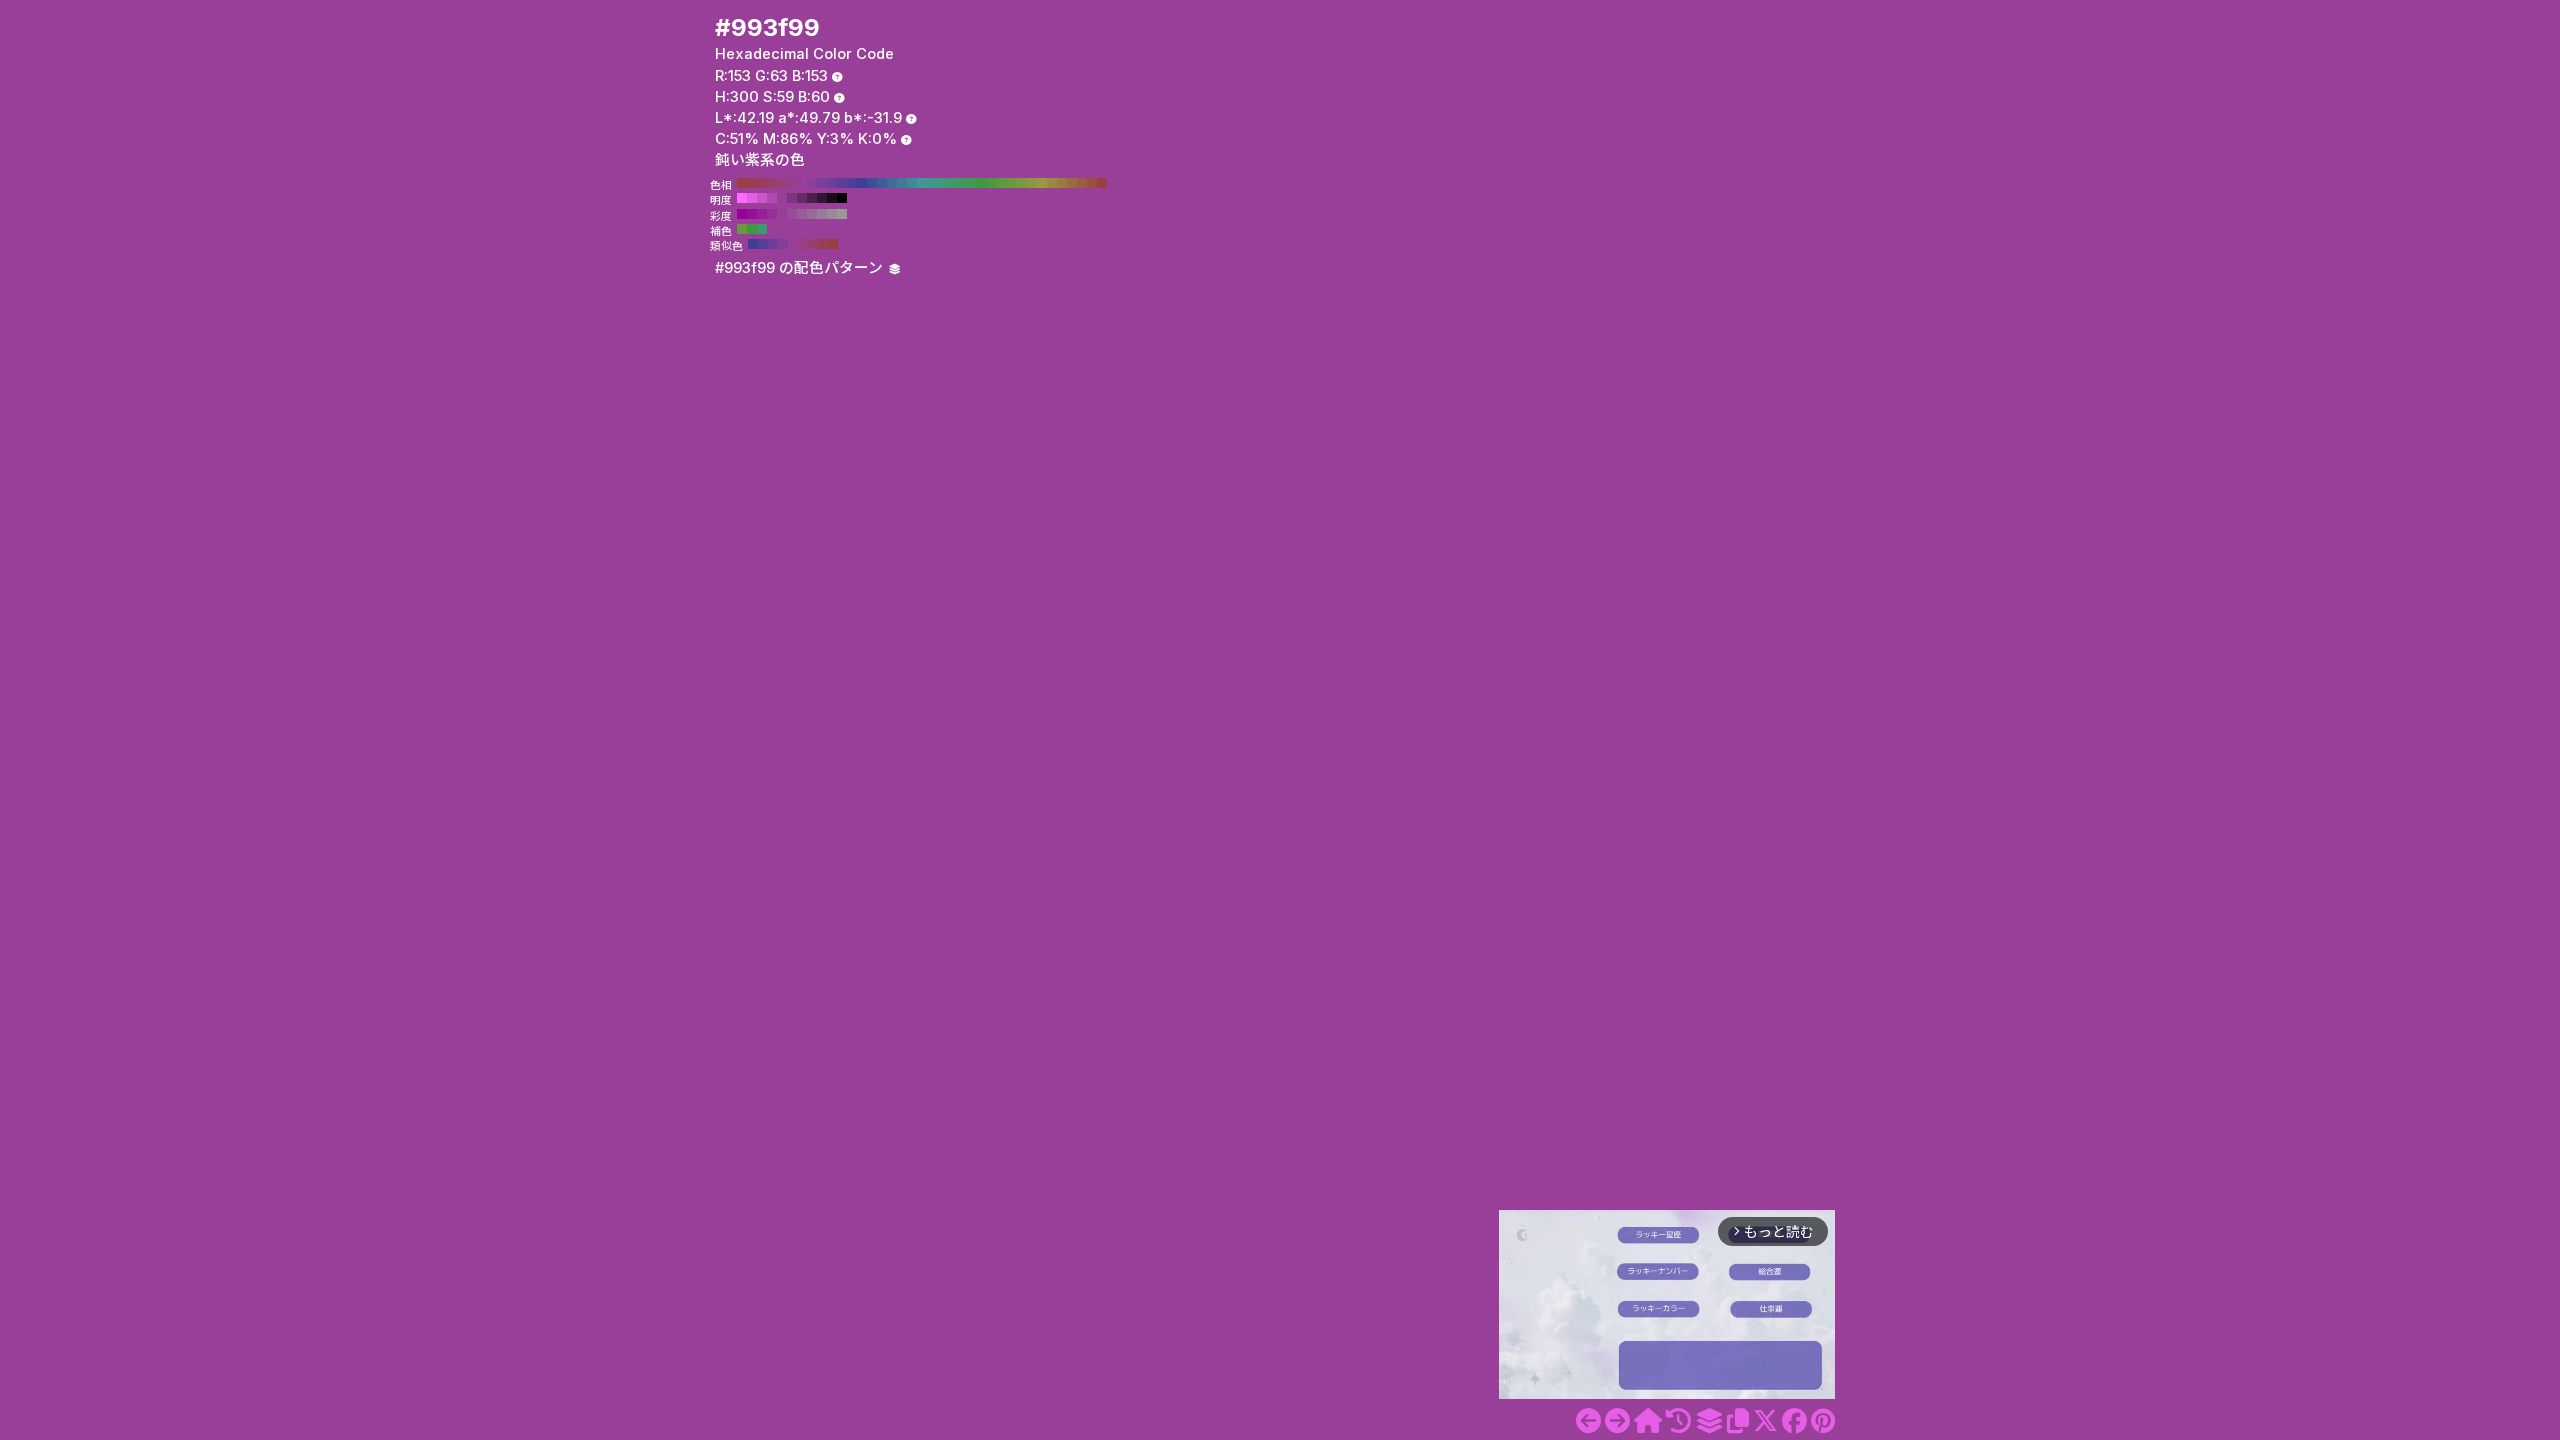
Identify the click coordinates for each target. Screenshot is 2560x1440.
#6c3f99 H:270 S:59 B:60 (832, 183)
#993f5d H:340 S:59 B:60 (762, 183)
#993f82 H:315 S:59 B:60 (803, 244)
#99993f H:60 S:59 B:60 (1042, 183)
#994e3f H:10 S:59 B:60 (1092, 183)
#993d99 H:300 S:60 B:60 (782, 214)
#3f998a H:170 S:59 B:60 (932, 183)
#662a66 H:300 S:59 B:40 (802, 198)
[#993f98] (1588, 1421)
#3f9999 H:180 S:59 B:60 (922, 183)
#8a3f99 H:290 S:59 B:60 (812, 183)
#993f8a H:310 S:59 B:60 (792, 183)
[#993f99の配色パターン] (1709, 1421)
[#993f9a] (1617, 1421)
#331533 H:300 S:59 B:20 (822, 198)
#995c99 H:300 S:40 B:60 (802, 214)
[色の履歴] (1678, 1421)
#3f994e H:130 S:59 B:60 (972, 183)
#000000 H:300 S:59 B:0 (842, 198)
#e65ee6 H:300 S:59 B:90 (752, 198)
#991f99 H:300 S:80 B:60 (762, 214)
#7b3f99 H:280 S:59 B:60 (822, 183)
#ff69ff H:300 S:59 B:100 (742, 198)
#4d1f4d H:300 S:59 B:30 (812, 198)
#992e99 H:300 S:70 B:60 (772, 214)
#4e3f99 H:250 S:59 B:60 (852, 183)
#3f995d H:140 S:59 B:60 (962, 183)
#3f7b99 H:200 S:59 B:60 (902, 183)
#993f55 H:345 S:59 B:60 (823, 244)
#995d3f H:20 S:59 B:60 (1082, 183)
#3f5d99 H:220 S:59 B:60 (882, 183)
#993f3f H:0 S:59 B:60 (1102, 183)
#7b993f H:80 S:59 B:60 (1022, 183)
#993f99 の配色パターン (801, 268)
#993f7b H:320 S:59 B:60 (782, 183)
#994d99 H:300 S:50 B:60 (792, 214)
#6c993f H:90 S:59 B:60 (1012, 183)
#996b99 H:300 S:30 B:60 (812, 214)
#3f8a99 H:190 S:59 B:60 (912, 183)
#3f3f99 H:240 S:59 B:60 (862, 183)
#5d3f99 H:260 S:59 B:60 (842, 183)
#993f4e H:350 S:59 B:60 (752, 183)
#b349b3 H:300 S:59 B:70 (772, 198)
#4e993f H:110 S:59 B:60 (992, 183)
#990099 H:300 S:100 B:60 (742, 214)
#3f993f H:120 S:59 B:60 (982, 183)
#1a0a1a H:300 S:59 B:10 (832, 198)
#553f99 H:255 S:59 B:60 (763, 244)
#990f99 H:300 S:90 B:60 (752, 214)
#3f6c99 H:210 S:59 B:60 (892, 183)
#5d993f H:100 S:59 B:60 (1002, 183)
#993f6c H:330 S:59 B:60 (772, 183)
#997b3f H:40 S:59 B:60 (1062, 183)
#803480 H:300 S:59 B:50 (792, 198)
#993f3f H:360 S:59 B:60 (742, 183)
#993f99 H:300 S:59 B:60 (802, 183)
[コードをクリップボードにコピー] (1738, 1421)
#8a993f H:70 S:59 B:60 (1032, 183)
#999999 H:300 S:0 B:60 (842, 214)
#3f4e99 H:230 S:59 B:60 (872, 183)
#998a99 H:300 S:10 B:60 (832, 214)
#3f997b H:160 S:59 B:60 (942, 183)
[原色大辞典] (1648, 1421)
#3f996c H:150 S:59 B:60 (952, 183)
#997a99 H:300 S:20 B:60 (822, 214)
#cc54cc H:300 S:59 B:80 (762, 198)
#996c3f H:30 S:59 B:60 (1072, 183)
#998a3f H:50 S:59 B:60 (1052, 183)
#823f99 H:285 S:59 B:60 (783, 244)
